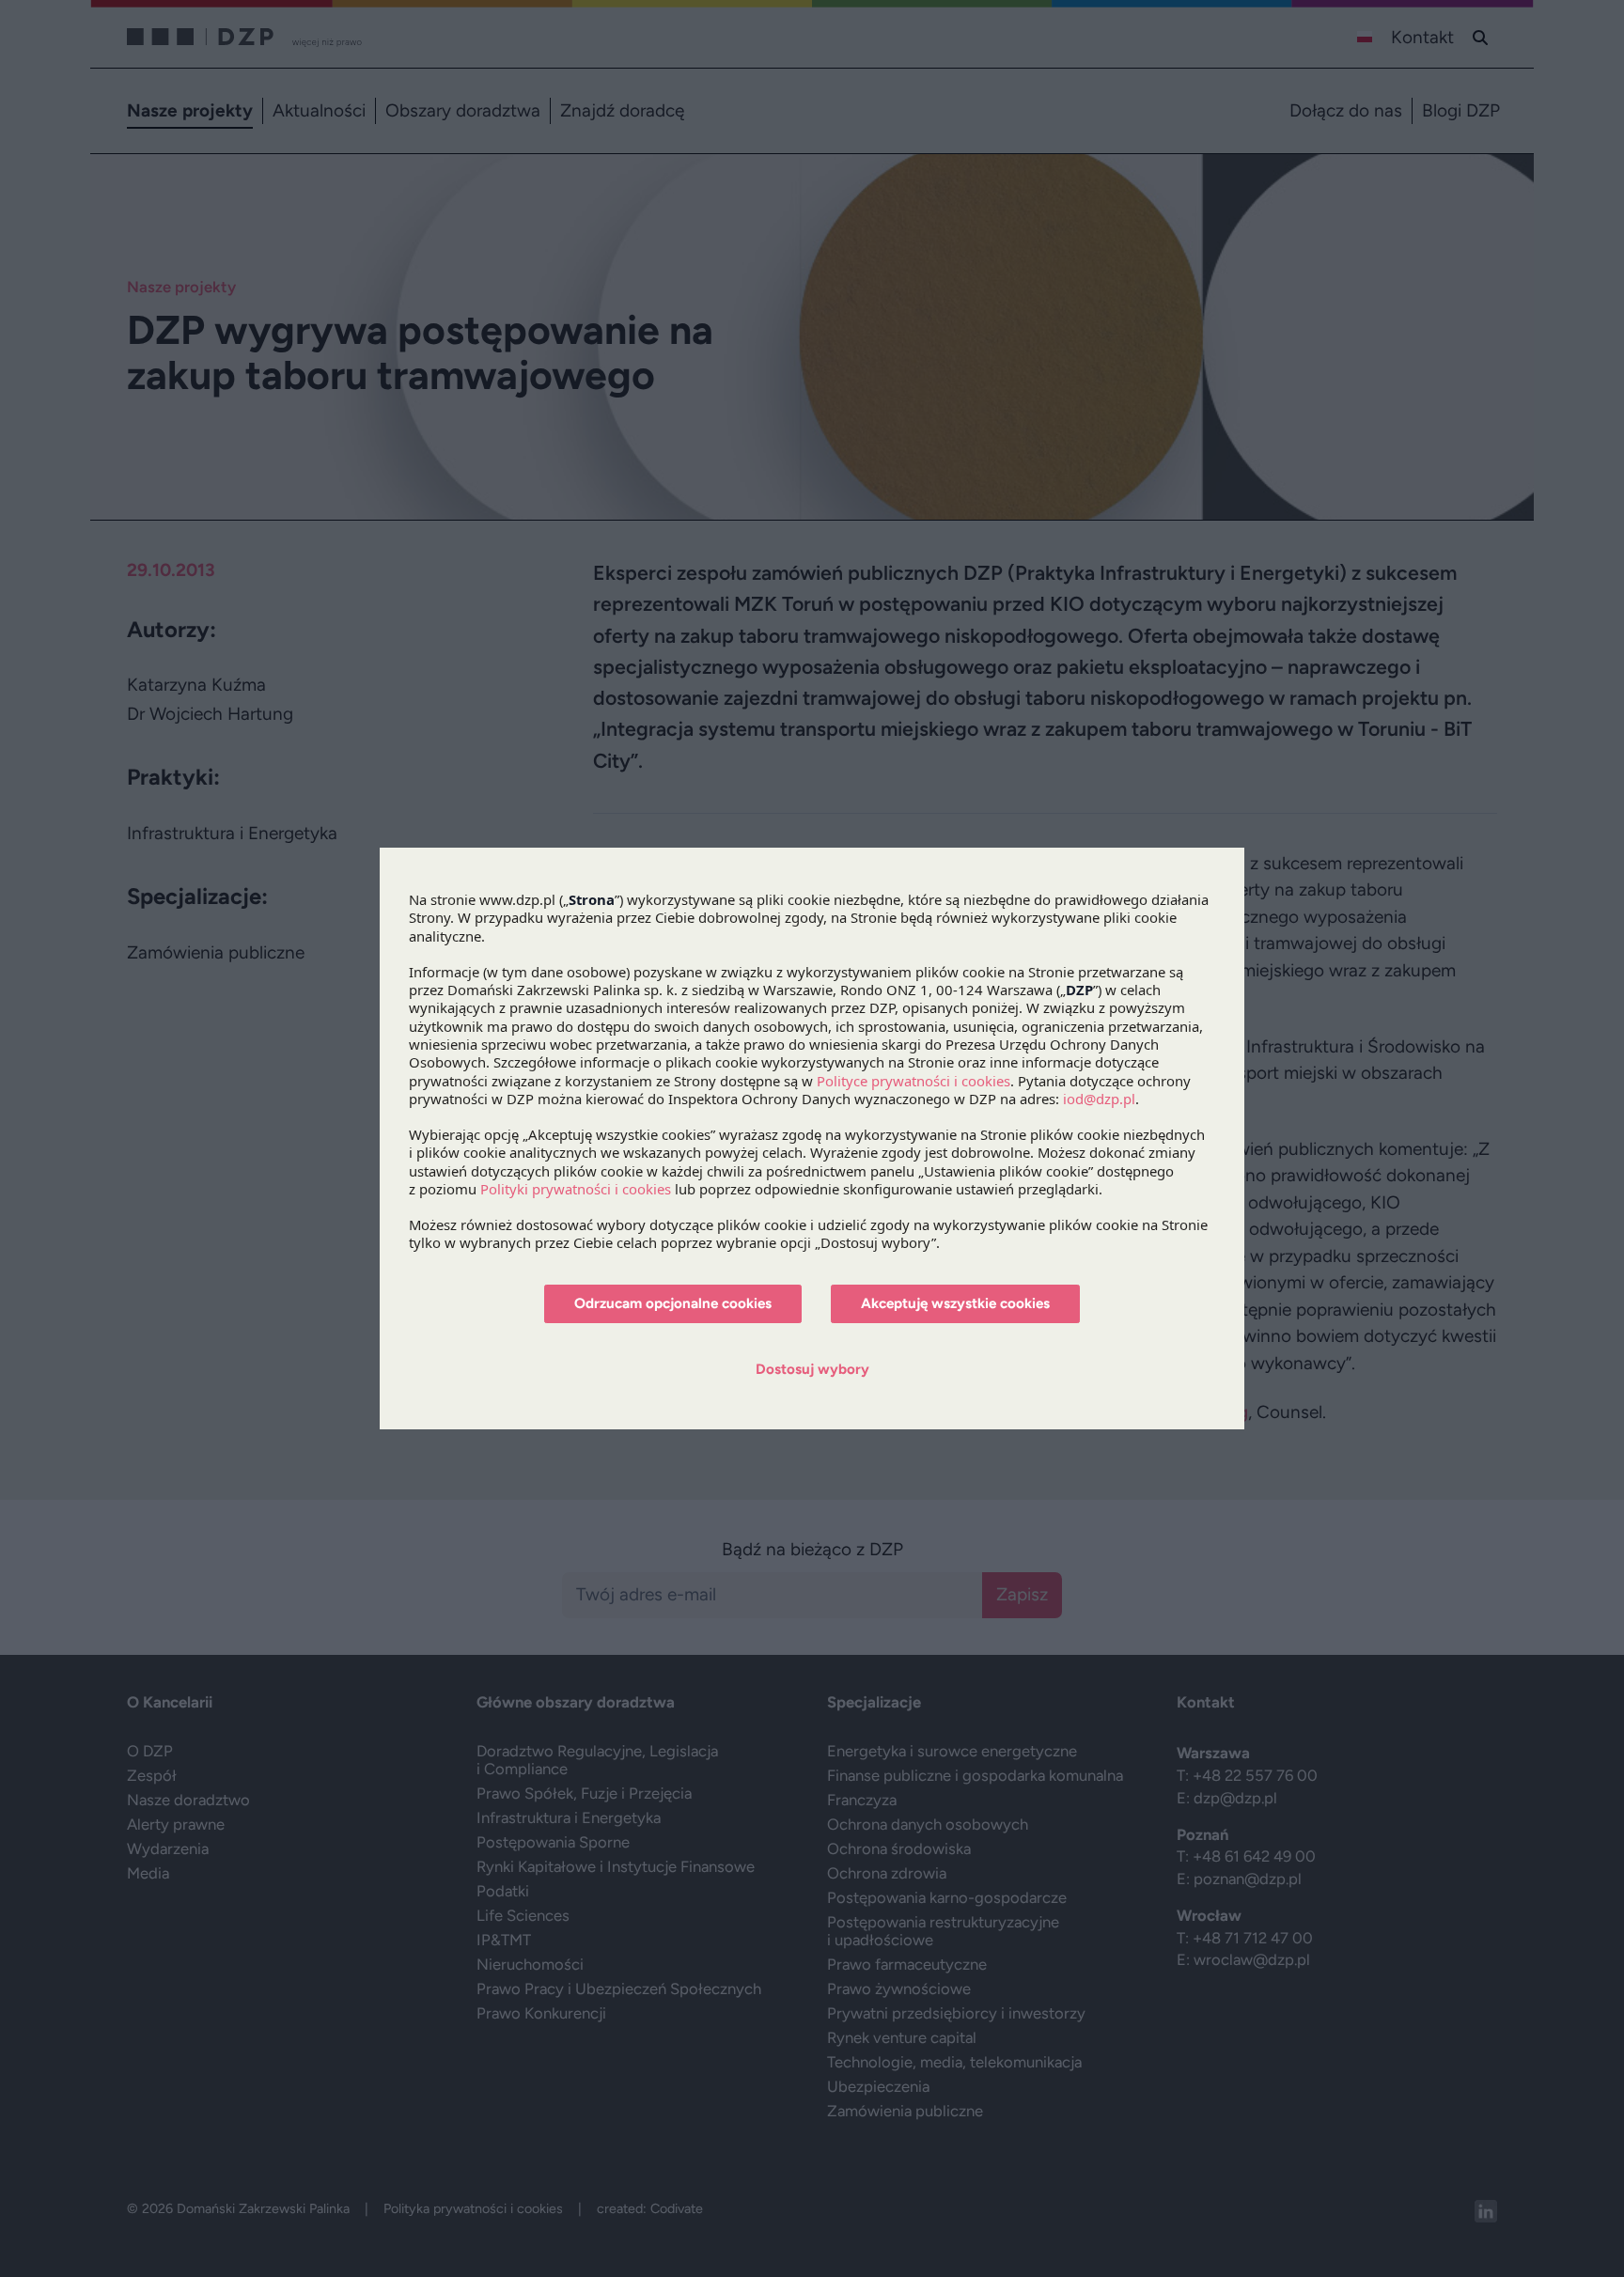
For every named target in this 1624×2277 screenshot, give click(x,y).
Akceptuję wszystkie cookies (955, 1303)
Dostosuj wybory (812, 1369)
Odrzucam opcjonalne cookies (673, 1303)
